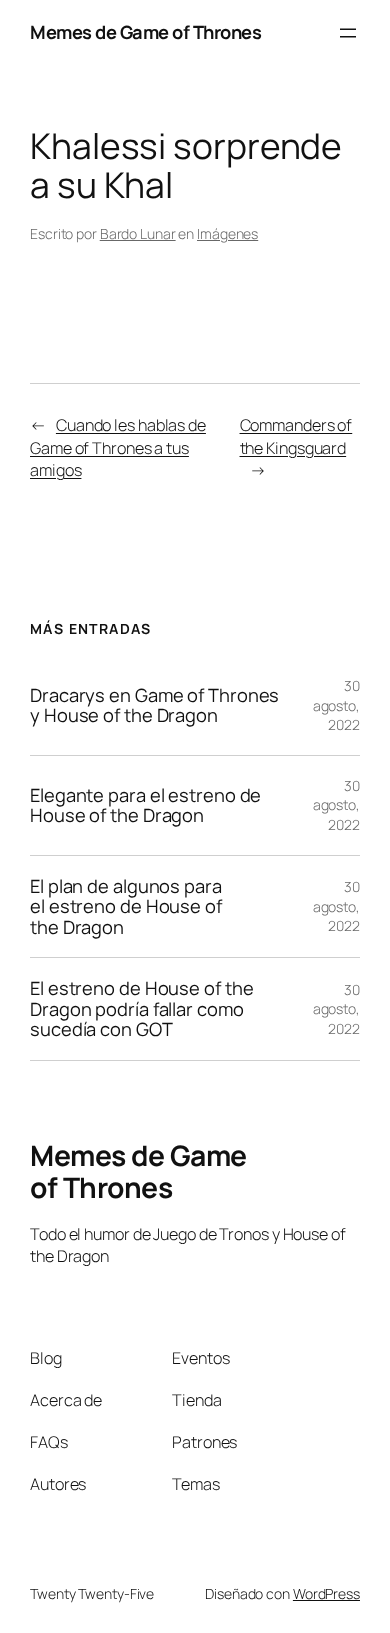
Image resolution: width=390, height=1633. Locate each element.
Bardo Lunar (138, 233)
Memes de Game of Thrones (145, 32)
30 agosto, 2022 (336, 705)
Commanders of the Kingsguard (296, 436)
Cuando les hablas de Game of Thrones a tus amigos (118, 447)
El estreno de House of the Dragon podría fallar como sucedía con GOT (141, 1009)
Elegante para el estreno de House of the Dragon (145, 805)
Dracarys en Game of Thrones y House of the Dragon (154, 705)
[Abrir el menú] (348, 33)
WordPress (326, 1593)
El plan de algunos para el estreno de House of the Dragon (126, 907)
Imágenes (227, 233)
